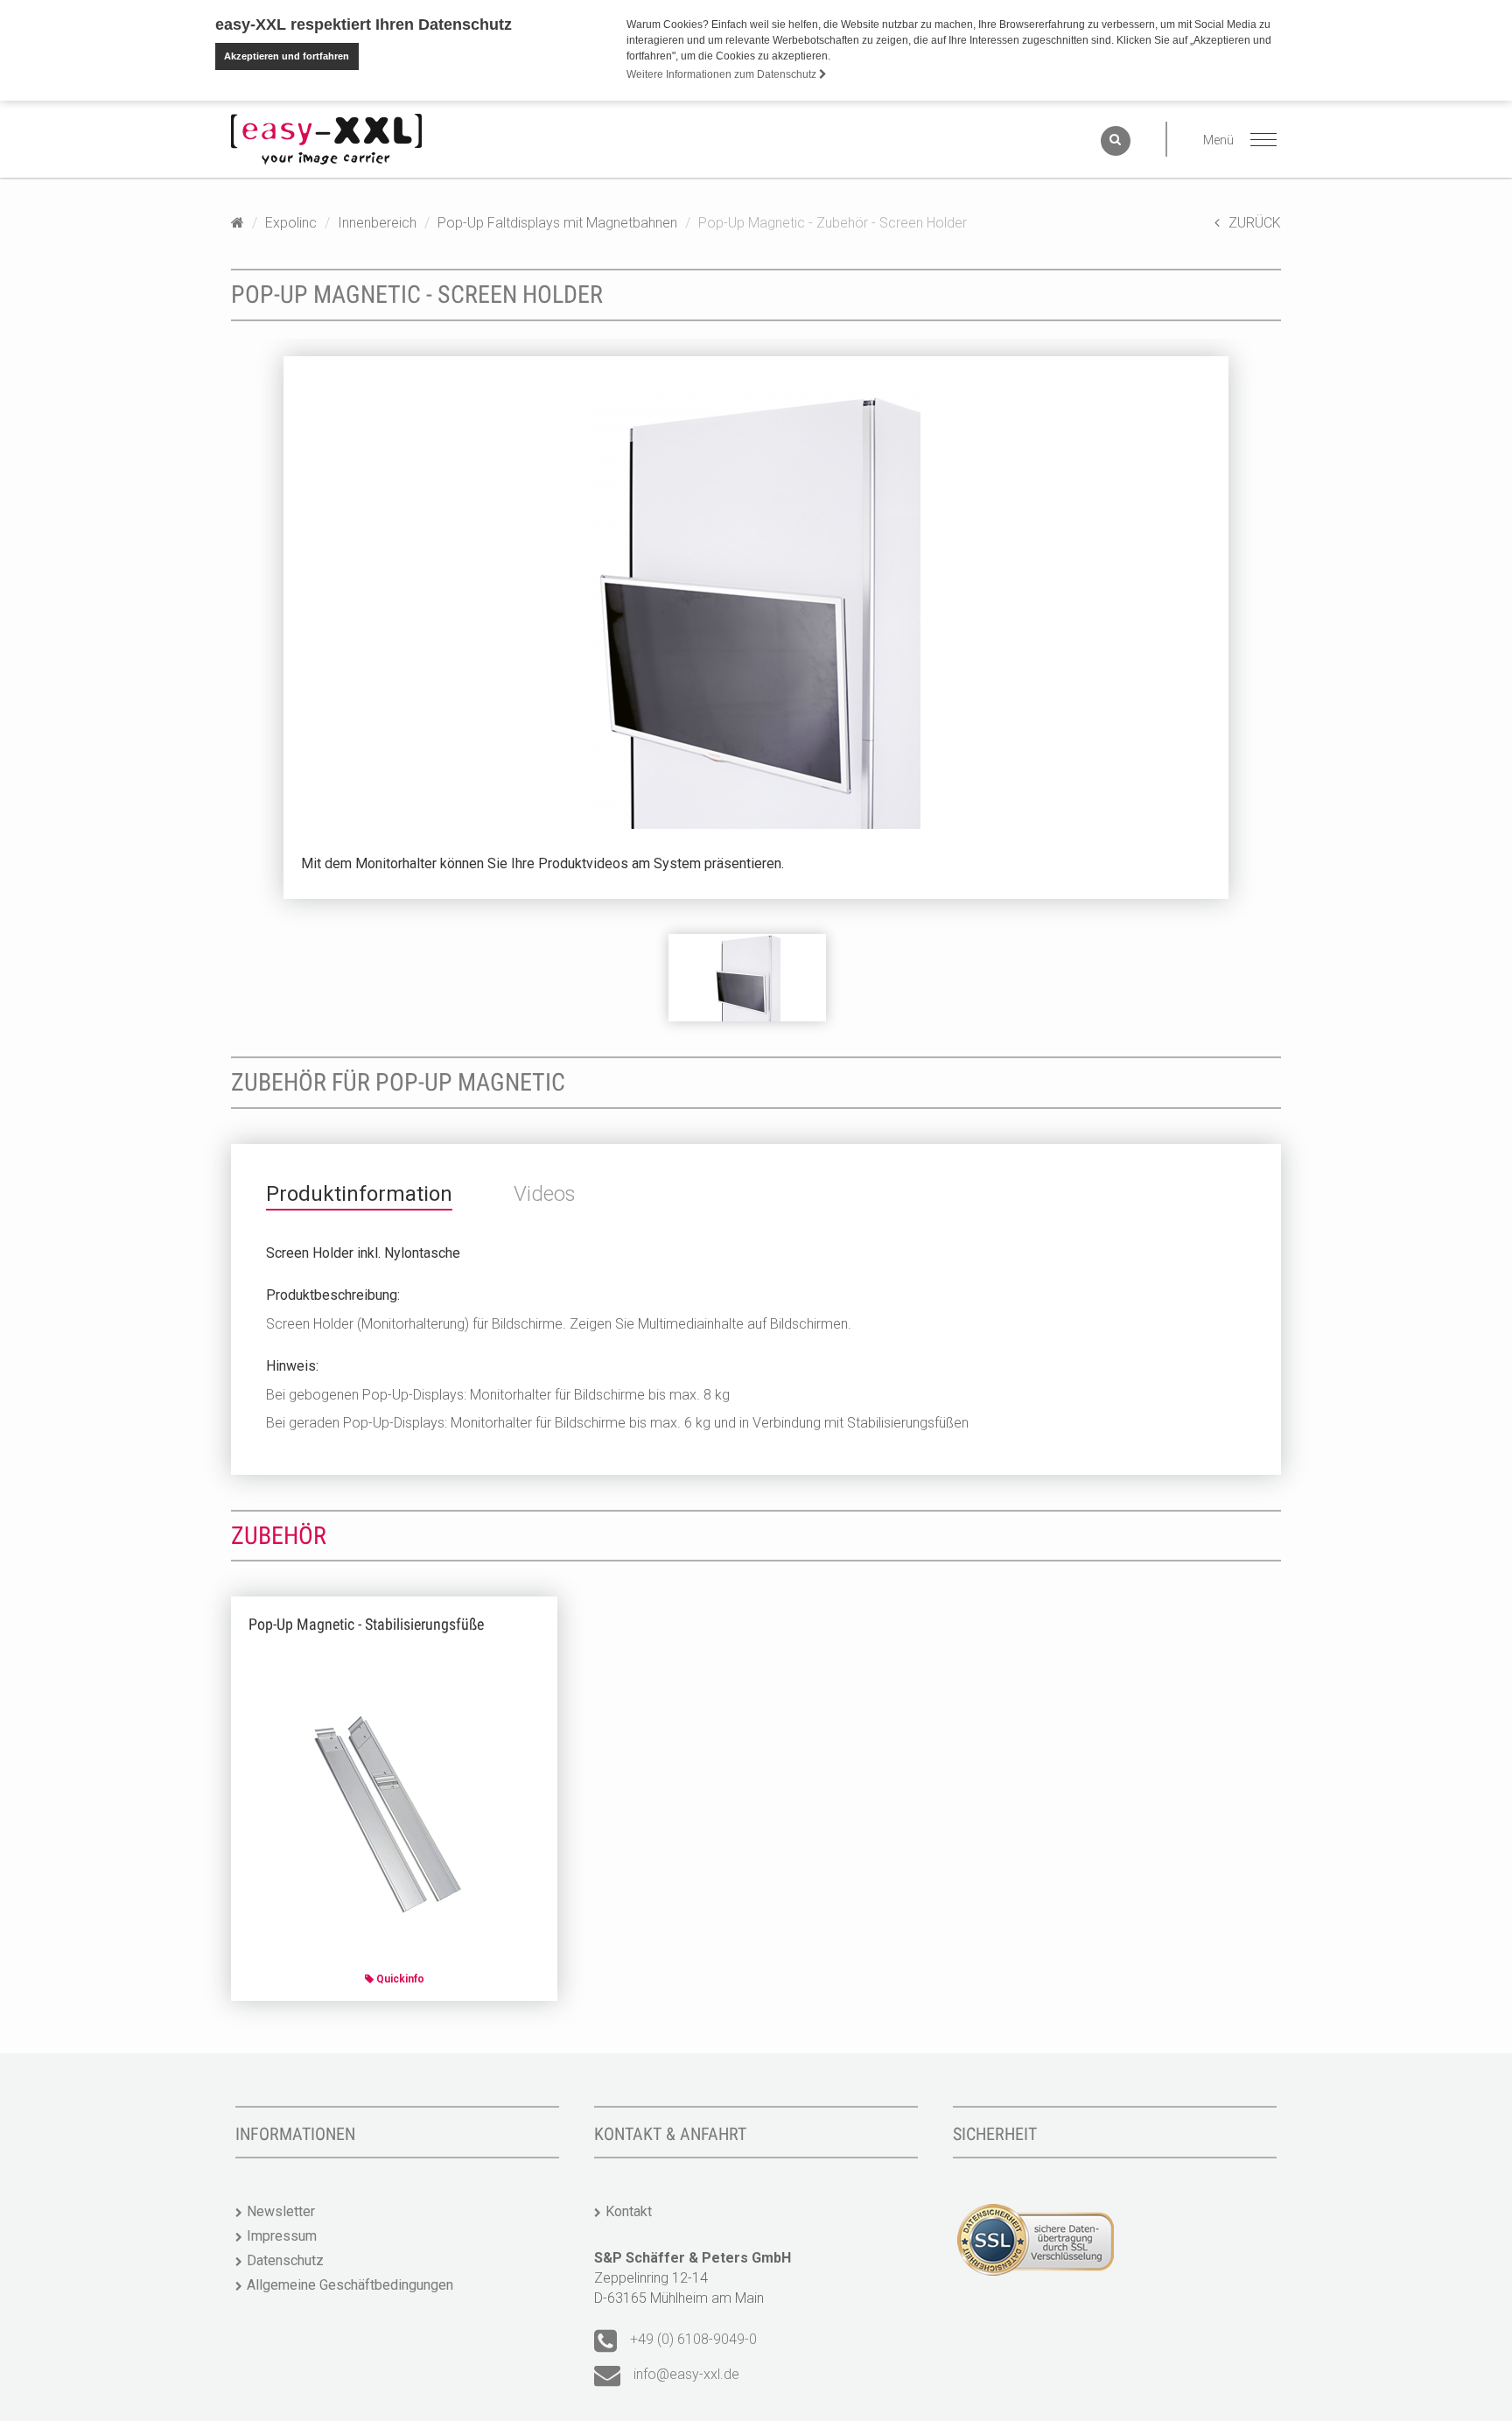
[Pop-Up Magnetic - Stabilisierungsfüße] (394, 1817)
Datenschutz (285, 2260)
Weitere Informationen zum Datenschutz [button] (723, 74)
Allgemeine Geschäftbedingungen (350, 2285)
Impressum (282, 2236)
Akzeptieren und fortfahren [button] (287, 56)
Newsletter (281, 2211)
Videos (545, 1194)
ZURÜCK (1255, 223)
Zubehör (279, 1536)
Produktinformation (359, 1194)
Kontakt (629, 2211)
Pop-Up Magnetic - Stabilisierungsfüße (366, 1624)
